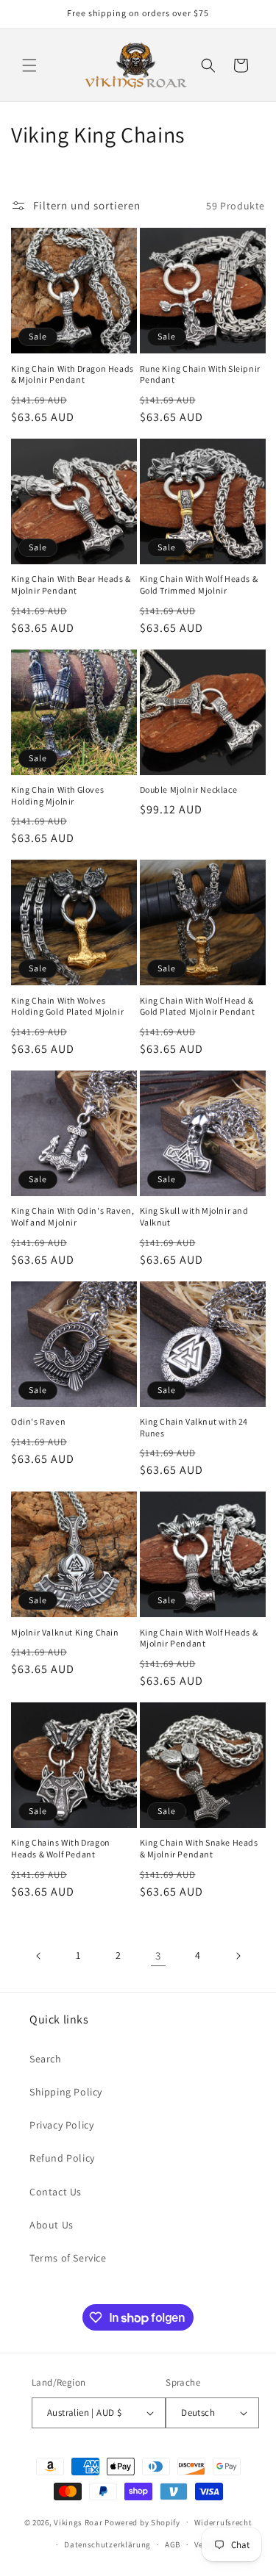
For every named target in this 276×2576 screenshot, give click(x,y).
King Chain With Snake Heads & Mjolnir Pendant (199, 1848)
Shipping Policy (66, 2092)
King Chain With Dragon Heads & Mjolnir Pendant (72, 374)
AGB (173, 2544)
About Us (52, 2225)
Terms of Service (68, 2258)
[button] (29, 65)
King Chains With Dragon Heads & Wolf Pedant (61, 1848)
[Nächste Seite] (238, 1956)
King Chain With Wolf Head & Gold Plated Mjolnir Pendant (198, 1006)
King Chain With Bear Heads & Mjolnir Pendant (71, 584)
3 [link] (158, 1956)
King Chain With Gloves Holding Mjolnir (57, 795)
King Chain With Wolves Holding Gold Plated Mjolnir (67, 1006)
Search (46, 2059)
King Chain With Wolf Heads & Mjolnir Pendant (199, 1638)
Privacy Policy (61, 2125)
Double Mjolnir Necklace (189, 789)
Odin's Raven (38, 1421)
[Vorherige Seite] (39, 1956)
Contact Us (56, 2192)
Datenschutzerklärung (107, 2544)
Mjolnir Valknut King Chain (65, 1632)
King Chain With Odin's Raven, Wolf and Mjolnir (72, 1216)
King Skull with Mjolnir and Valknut (194, 1216)
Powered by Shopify (142, 2522)
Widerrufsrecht (223, 2522)
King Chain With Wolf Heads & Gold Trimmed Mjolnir (199, 584)
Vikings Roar (78, 2522)
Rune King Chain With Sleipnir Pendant (200, 374)
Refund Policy (62, 2158)
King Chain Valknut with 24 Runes (194, 1427)
